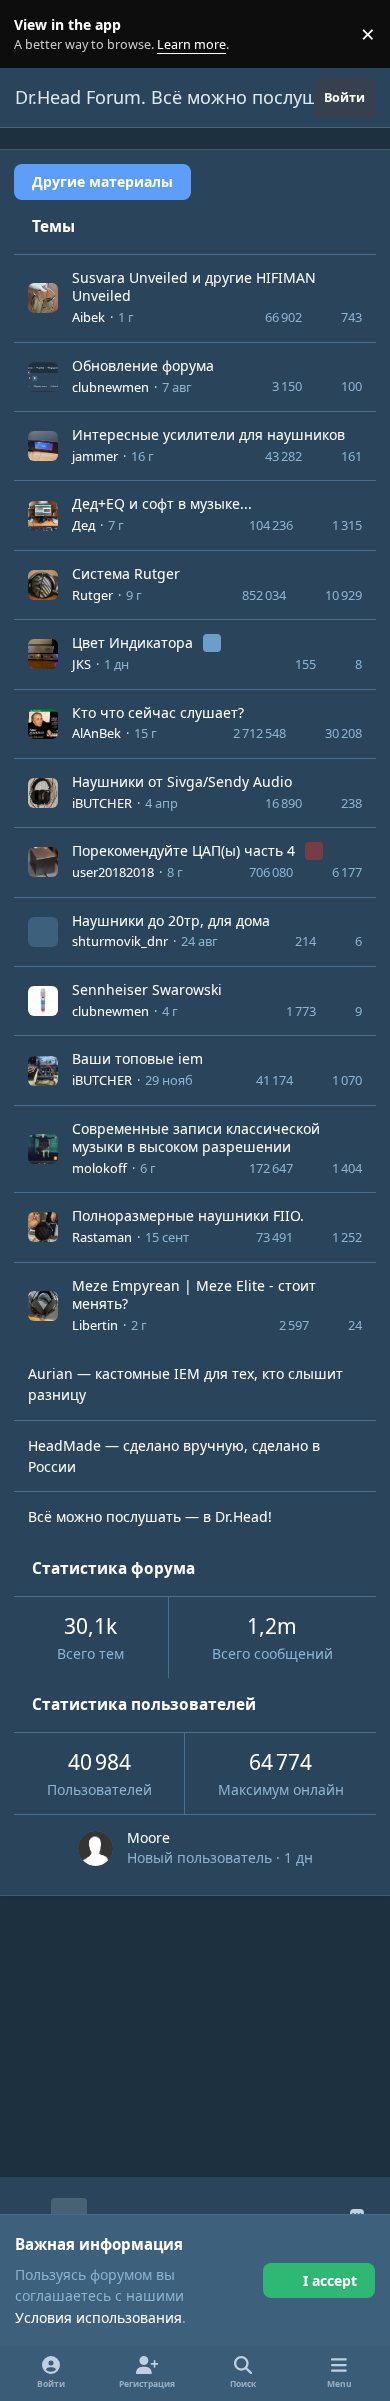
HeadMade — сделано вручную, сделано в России (174, 1456)
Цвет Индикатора (134, 642)
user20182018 (113, 872)
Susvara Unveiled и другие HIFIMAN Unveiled (194, 286)
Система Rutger (126, 573)
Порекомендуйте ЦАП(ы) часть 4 (185, 850)
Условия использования (98, 2317)
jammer (95, 456)
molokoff (99, 1168)
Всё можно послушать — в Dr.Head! (150, 1516)
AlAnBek (96, 733)
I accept (330, 2280)
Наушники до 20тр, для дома (171, 920)
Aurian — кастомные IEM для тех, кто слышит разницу (185, 1384)
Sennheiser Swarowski (147, 989)
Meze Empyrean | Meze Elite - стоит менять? (194, 1294)
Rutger (92, 595)
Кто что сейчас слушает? (158, 712)
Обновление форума (143, 365)
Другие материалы (102, 181)
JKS (81, 664)
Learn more (38, 34)
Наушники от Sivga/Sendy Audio (182, 781)
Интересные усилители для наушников (208, 434)
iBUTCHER (102, 803)
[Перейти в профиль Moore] (95, 1848)
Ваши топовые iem (137, 1058)
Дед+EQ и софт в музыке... (162, 503)
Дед (83, 525)
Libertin (95, 1325)
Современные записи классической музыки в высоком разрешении (196, 1137)
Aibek (88, 317)
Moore (148, 1837)
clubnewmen (110, 387)
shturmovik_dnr (120, 941)
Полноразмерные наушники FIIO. (188, 1215)
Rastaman (102, 1237)
